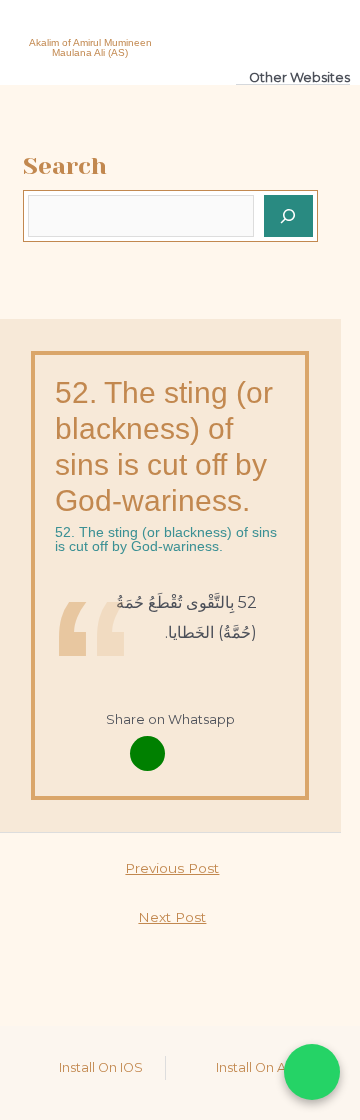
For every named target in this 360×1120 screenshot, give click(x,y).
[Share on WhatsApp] (312, 1072)
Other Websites (299, 77)
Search (65, 166)
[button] (272, 30)
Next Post (172, 917)
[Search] (289, 216)
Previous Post (172, 868)
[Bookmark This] (192, 753)
